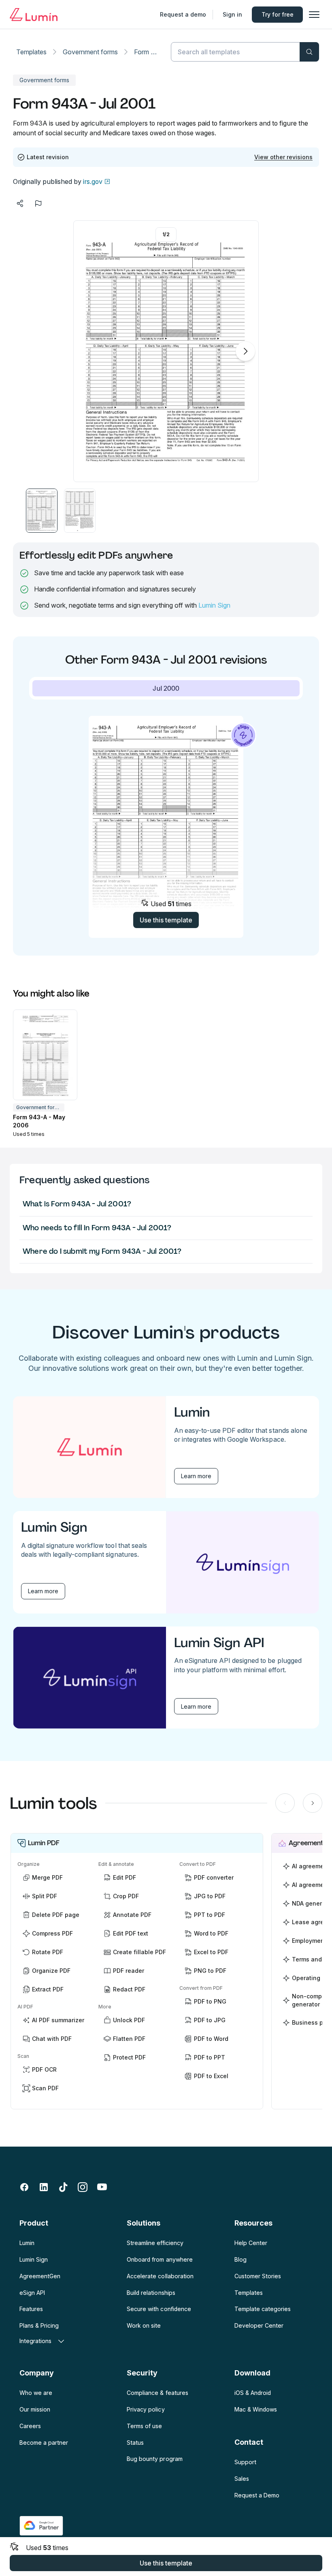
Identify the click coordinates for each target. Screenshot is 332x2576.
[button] (42, 511)
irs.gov (93, 181)
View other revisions (283, 157)
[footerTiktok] (63, 2187)
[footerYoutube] (102, 2187)
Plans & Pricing (39, 2325)
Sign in (232, 14)
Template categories (263, 2309)
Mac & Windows (256, 2409)
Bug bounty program (154, 2459)
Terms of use (144, 2426)
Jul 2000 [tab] (166, 688)
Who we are (36, 2393)
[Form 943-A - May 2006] (45, 1055)
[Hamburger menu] (314, 15)
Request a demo (183, 14)
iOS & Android (253, 2393)
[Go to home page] (34, 15)
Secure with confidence (159, 2309)
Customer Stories (258, 2276)
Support (245, 2462)
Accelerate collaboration (160, 2276)
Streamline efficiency (155, 2243)
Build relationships (151, 2293)
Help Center (251, 2243)
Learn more (196, 1476)
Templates (31, 52)
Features (31, 2309)
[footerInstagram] (83, 2187)
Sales (242, 2479)
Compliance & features (157, 2393)
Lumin (27, 2243)
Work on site (144, 2325)
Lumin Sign (214, 605)
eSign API (32, 2293)
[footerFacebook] (24, 2187)
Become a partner (44, 2443)
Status (135, 2443)
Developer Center (259, 2325)
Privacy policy (146, 2409)
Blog (240, 2259)
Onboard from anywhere (160, 2259)
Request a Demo (257, 2495)
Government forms (90, 52)
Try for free (278, 14)
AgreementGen (40, 2276)
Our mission (35, 2409)
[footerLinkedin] (44, 2187)
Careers (30, 2426)
